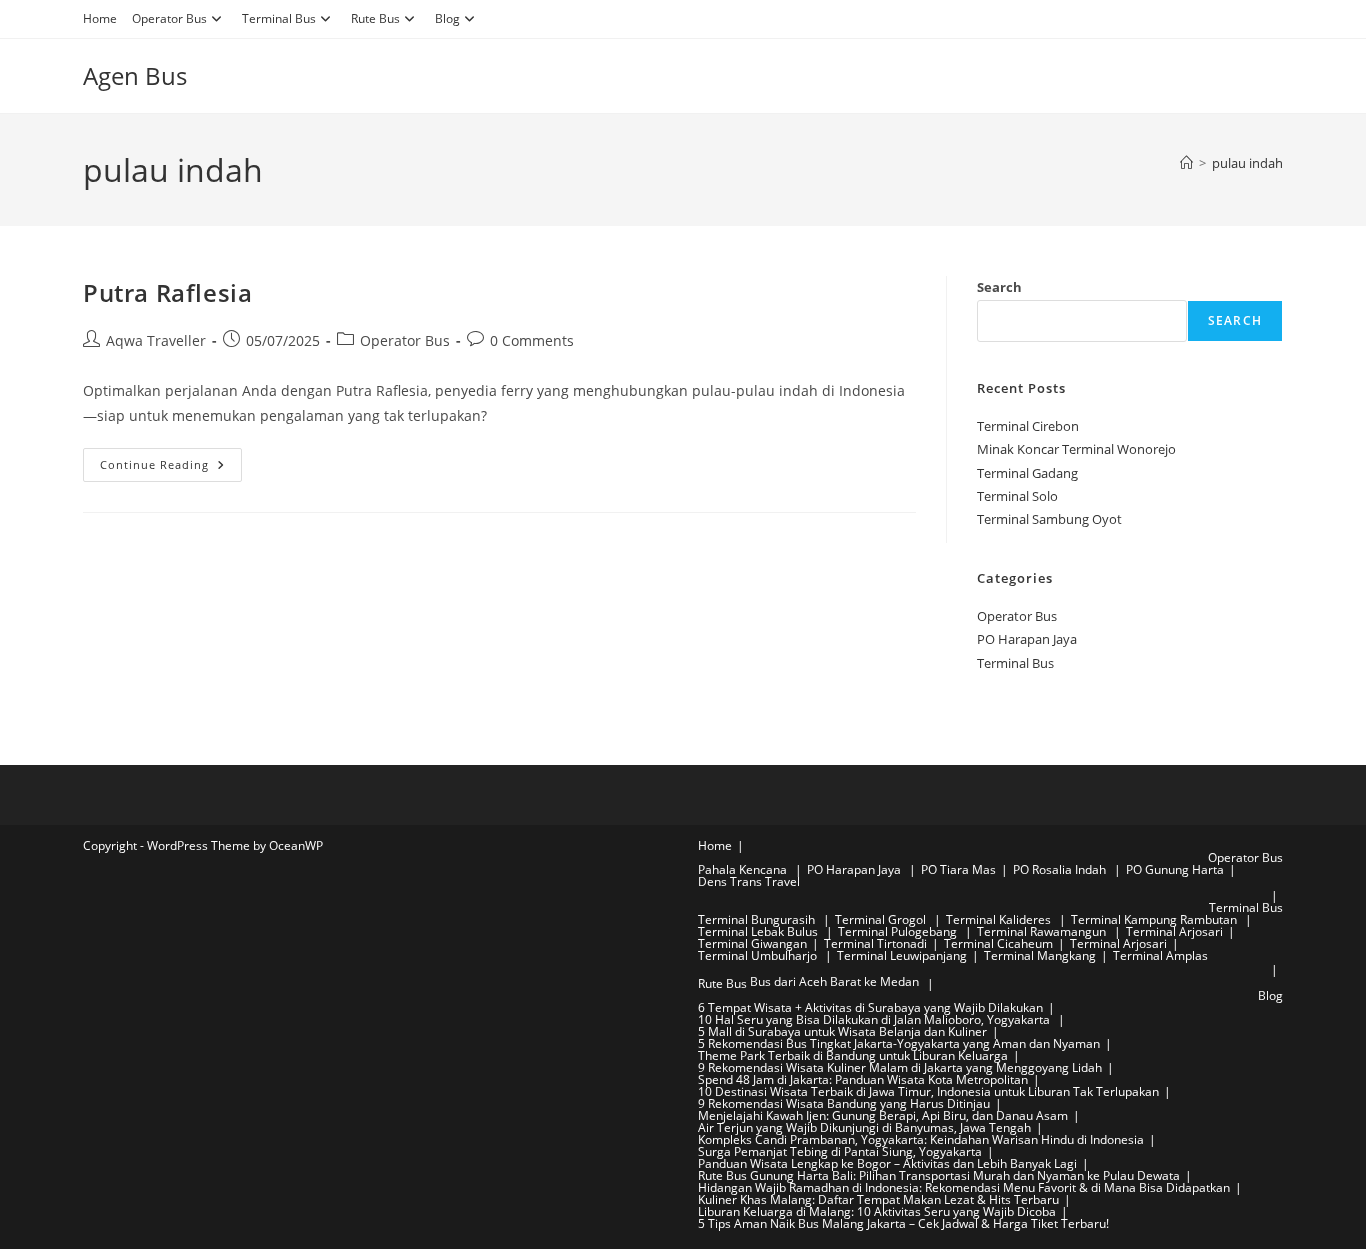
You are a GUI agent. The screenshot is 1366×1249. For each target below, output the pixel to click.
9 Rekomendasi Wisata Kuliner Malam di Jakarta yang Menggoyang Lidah (900, 1067)
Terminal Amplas (1160, 955)
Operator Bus (169, 18)
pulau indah (1247, 163)
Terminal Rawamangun (1043, 931)
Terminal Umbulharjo (759, 955)
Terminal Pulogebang (899, 931)
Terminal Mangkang (1040, 955)
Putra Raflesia (167, 292)
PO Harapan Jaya (1027, 639)
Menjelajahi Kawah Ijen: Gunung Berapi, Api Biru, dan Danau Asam (883, 1115)
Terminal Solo (1017, 496)
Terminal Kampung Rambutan (1155, 919)
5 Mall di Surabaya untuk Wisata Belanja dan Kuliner (842, 1031)
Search (999, 287)
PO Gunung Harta (1175, 869)
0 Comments (532, 340)
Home (100, 18)
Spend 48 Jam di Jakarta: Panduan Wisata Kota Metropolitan (863, 1079)
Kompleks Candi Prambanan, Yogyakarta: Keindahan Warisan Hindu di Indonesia (921, 1139)
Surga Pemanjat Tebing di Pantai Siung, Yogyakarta (840, 1151)
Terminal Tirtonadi (875, 943)
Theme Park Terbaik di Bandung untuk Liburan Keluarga (853, 1055)
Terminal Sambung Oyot (1049, 519)
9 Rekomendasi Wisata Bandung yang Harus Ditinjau (844, 1103)
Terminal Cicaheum (998, 943)
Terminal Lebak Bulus (759, 931)
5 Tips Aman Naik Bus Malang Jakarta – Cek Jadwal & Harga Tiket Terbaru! (903, 1223)
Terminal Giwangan (752, 943)
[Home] (1186, 163)
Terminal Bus (279, 18)
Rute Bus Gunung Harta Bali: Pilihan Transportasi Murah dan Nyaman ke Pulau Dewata (939, 1175)
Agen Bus (135, 75)
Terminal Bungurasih (758, 919)
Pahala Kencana (744, 869)
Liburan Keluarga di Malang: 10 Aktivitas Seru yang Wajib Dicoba (877, 1211)
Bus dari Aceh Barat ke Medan (834, 981)
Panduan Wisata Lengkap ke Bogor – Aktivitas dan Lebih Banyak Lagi (887, 1163)
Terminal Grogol (882, 919)
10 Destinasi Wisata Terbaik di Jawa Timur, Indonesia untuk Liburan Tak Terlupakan (928, 1091)
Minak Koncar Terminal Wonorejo (1076, 449)
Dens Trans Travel (749, 881)
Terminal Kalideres (1000, 919)
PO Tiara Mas (958, 869)
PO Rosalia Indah (1061, 869)
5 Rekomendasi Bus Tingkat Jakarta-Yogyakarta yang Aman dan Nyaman (899, 1043)
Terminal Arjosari (1174, 931)
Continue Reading (171, 468)
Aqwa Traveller (156, 340)
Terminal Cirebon (1028, 426)
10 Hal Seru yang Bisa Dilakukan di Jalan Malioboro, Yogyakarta (875, 1019)
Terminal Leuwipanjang (902, 955)
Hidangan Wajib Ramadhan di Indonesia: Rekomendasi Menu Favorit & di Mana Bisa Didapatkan (964, 1187)
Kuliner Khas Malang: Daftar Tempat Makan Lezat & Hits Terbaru (878, 1199)
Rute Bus (375, 18)
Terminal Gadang (1027, 473)
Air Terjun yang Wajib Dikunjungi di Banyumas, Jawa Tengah (864, 1127)
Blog (447, 18)
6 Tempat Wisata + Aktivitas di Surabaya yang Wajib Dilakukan (870, 1007)
